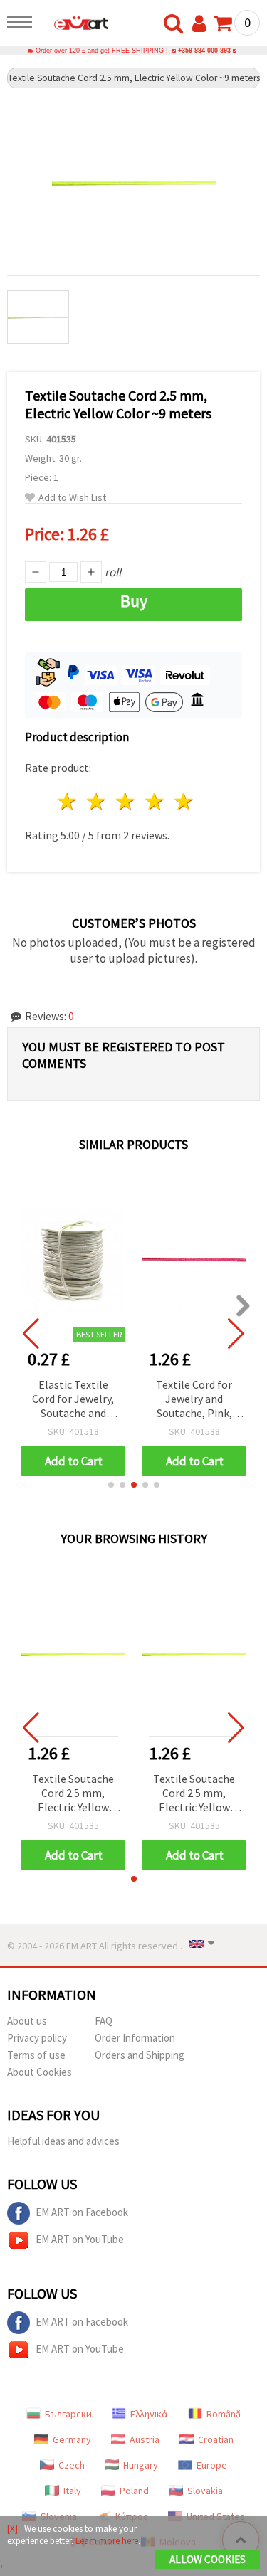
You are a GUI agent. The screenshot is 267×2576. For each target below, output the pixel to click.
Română (224, 2414)
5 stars (184, 801)
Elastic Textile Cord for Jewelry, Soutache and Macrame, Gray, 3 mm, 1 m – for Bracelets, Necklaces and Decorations (73, 1400)
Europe (212, 2465)
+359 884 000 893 (204, 51)
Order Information (135, 2038)
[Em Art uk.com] (74, 25)
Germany (72, 2439)
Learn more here (107, 2541)
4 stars (155, 801)
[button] (111, 1485)
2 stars (97, 801)
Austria (145, 2439)
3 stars (126, 801)
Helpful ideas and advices (63, 2141)
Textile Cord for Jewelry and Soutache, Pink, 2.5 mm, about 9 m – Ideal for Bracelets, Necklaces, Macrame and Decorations (194, 1400)
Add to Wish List (72, 498)
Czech (72, 2465)
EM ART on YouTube (80, 2239)
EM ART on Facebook (82, 2212)
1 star (68, 801)
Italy (72, 2491)
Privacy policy (37, 2038)
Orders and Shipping (140, 2055)
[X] (12, 2529)
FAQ (104, 2021)
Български (68, 2414)
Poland (134, 2491)
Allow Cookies (208, 2559)
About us (27, 2021)
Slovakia (205, 2491)
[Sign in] (202, 24)
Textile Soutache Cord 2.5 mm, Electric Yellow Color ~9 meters (73, 1794)
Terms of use (36, 2055)
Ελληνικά (149, 2414)
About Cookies (40, 2072)
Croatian (216, 2439)
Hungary (141, 2465)
